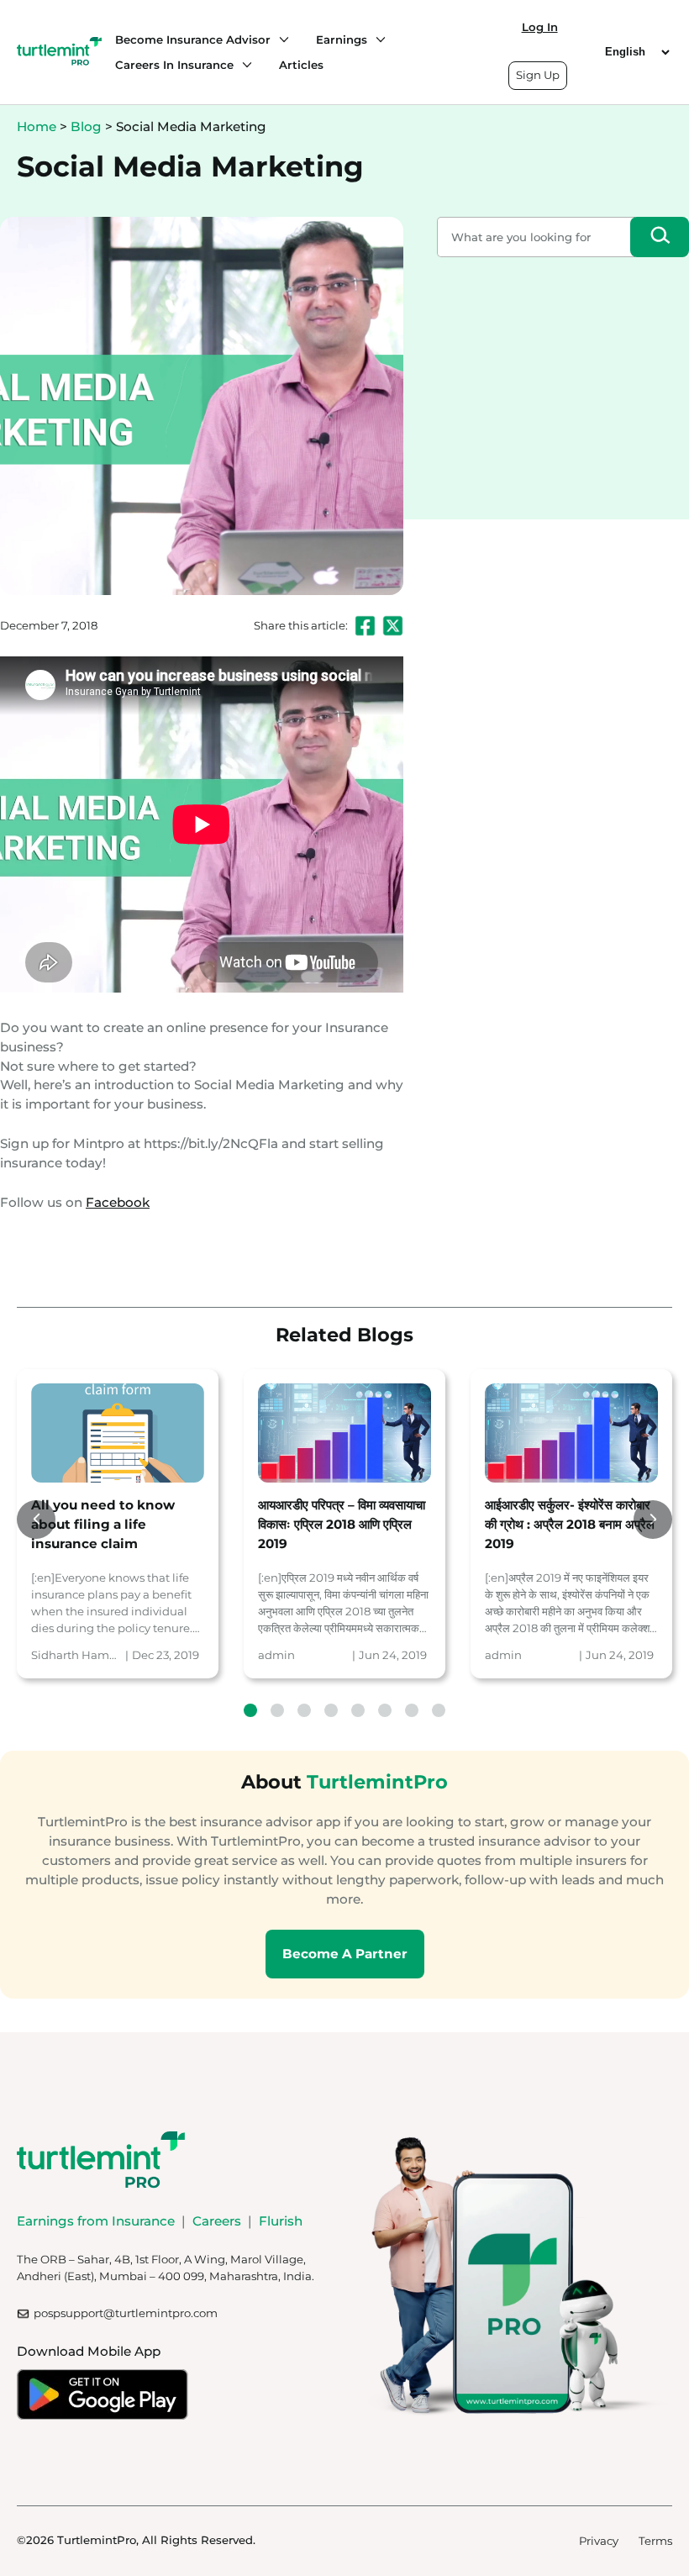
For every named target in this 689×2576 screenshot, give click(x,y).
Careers (217, 2221)
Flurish (281, 2221)
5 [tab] (358, 1710)
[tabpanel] (118, 1523)
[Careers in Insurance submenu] (243, 65)
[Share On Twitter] (393, 626)
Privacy (599, 2541)
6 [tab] (385, 1710)
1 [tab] (250, 1710)
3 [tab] (304, 1710)
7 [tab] (412, 1710)
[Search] (660, 237)
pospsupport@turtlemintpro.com (126, 2313)
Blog (86, 126)
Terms (655, 2541)
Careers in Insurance (174, 65)
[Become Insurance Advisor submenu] (280, 40)
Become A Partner (345, 1954)
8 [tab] (439, 1710)
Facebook (118, 1202)
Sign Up (538, 75)
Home (37, 126)
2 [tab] (277, 1710)
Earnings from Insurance (96, 2221)
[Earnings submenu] (376, 40)
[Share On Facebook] (365, 626)
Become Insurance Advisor (193, 40)
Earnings (342, 40)
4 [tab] (331, 1710)
